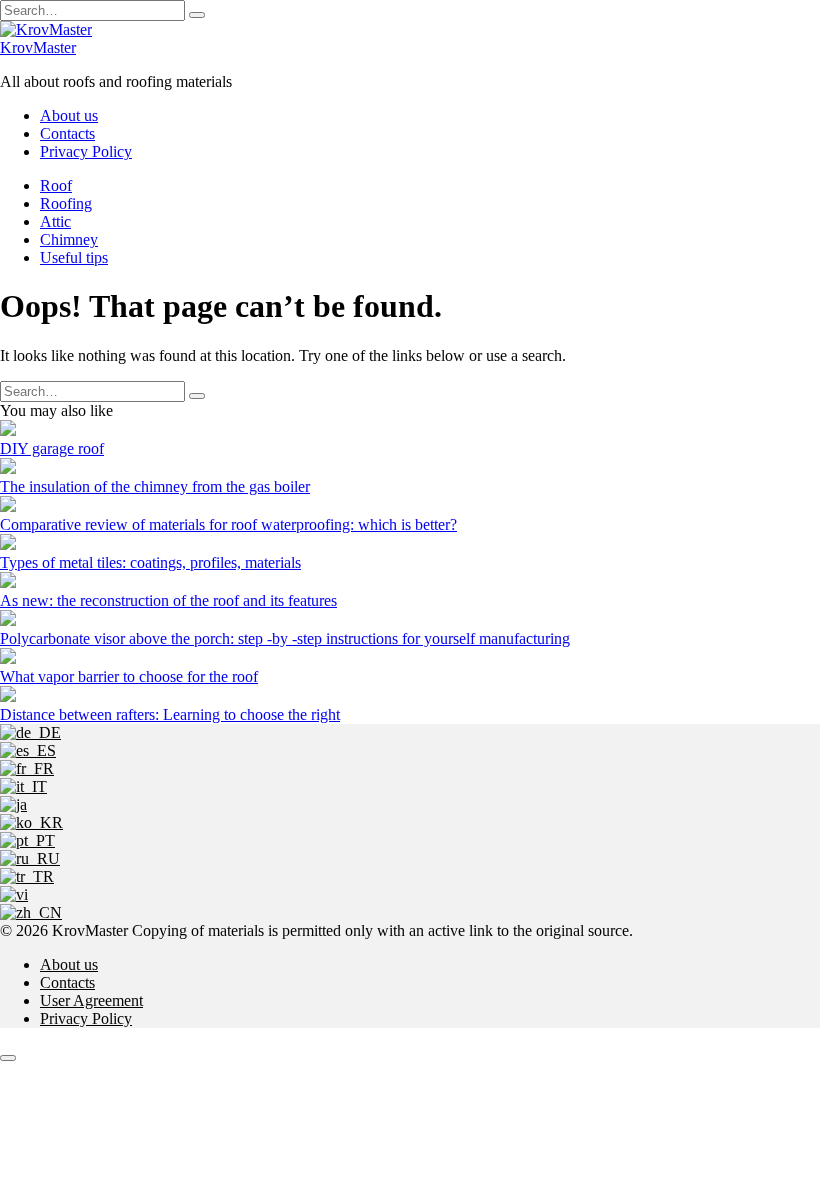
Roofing (66, 203)
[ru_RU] (30, 858)
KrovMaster (38, 47)
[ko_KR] (31, 822)
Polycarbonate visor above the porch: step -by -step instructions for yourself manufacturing (285, 638)
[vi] (14, 894)
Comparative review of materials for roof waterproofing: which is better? (228, 524)
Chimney (69, 239)
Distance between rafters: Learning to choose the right (170, 714)
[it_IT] (23, 786)
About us (69, 115)
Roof (56, 185)
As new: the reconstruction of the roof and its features (168, 600)
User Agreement (91, 1000)
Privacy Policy (86, 151)
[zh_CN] (31, 912)
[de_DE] (30, 732)
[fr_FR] (27, 768)
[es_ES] (28, 750)
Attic (55, 221)
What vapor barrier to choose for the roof (129, 676)
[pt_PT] (27, 840)
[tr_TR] (27, 876)
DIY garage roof (52, 448)
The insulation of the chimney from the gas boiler (155, 486)
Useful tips (74, 257)
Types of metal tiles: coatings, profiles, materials (150, 562)
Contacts (67, 133)
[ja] (13, 804)
